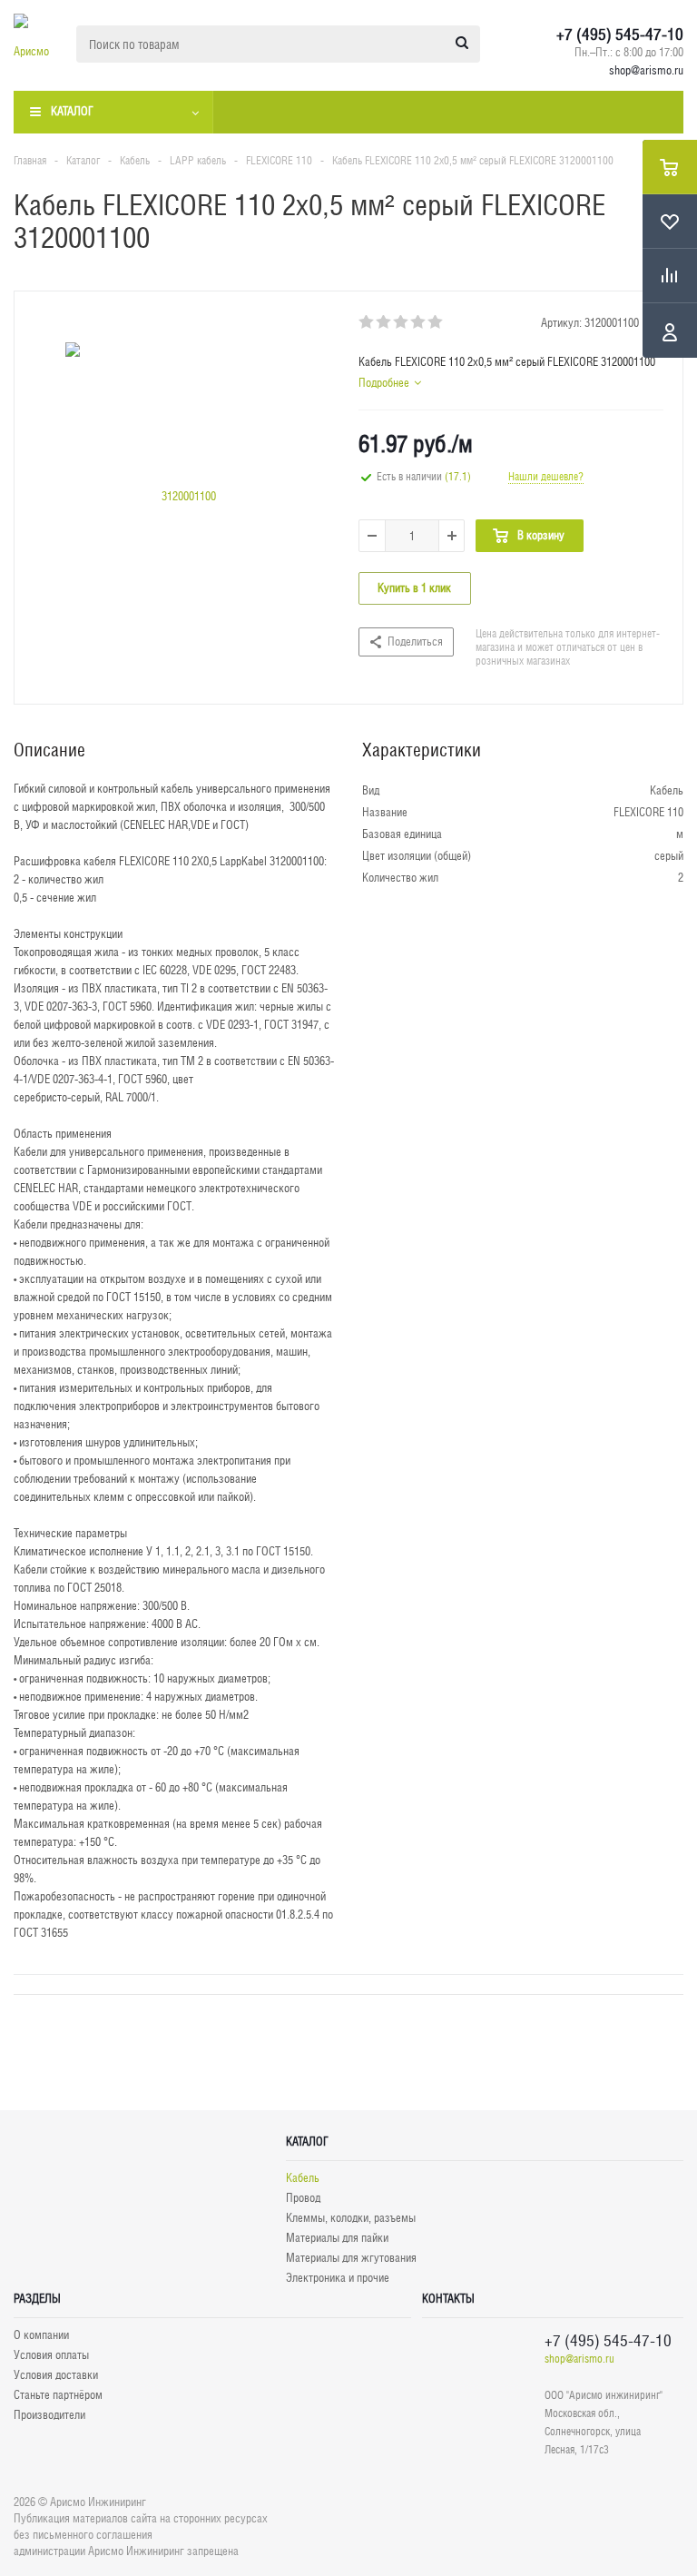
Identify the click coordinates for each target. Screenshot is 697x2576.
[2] (384, 322)
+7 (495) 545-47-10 (620, 35)
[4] (419, 322)
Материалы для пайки (337, 2238)
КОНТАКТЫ (448, 2299)
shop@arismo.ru (646, 70)
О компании (41, 2335)
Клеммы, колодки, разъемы (351, 2218)
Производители (49, 2415)
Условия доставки (56, 2375)
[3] (402, 322)
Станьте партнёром (58, 2395)
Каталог (72, 111)
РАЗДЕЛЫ (37, 2299)
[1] (367, 322)
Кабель (303, 2178)
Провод (303, 2198)
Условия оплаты (51, 2355)
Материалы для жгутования (351, 2258)
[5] (436, 322)
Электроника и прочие (338, 2278)
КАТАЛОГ (307, 2142)
